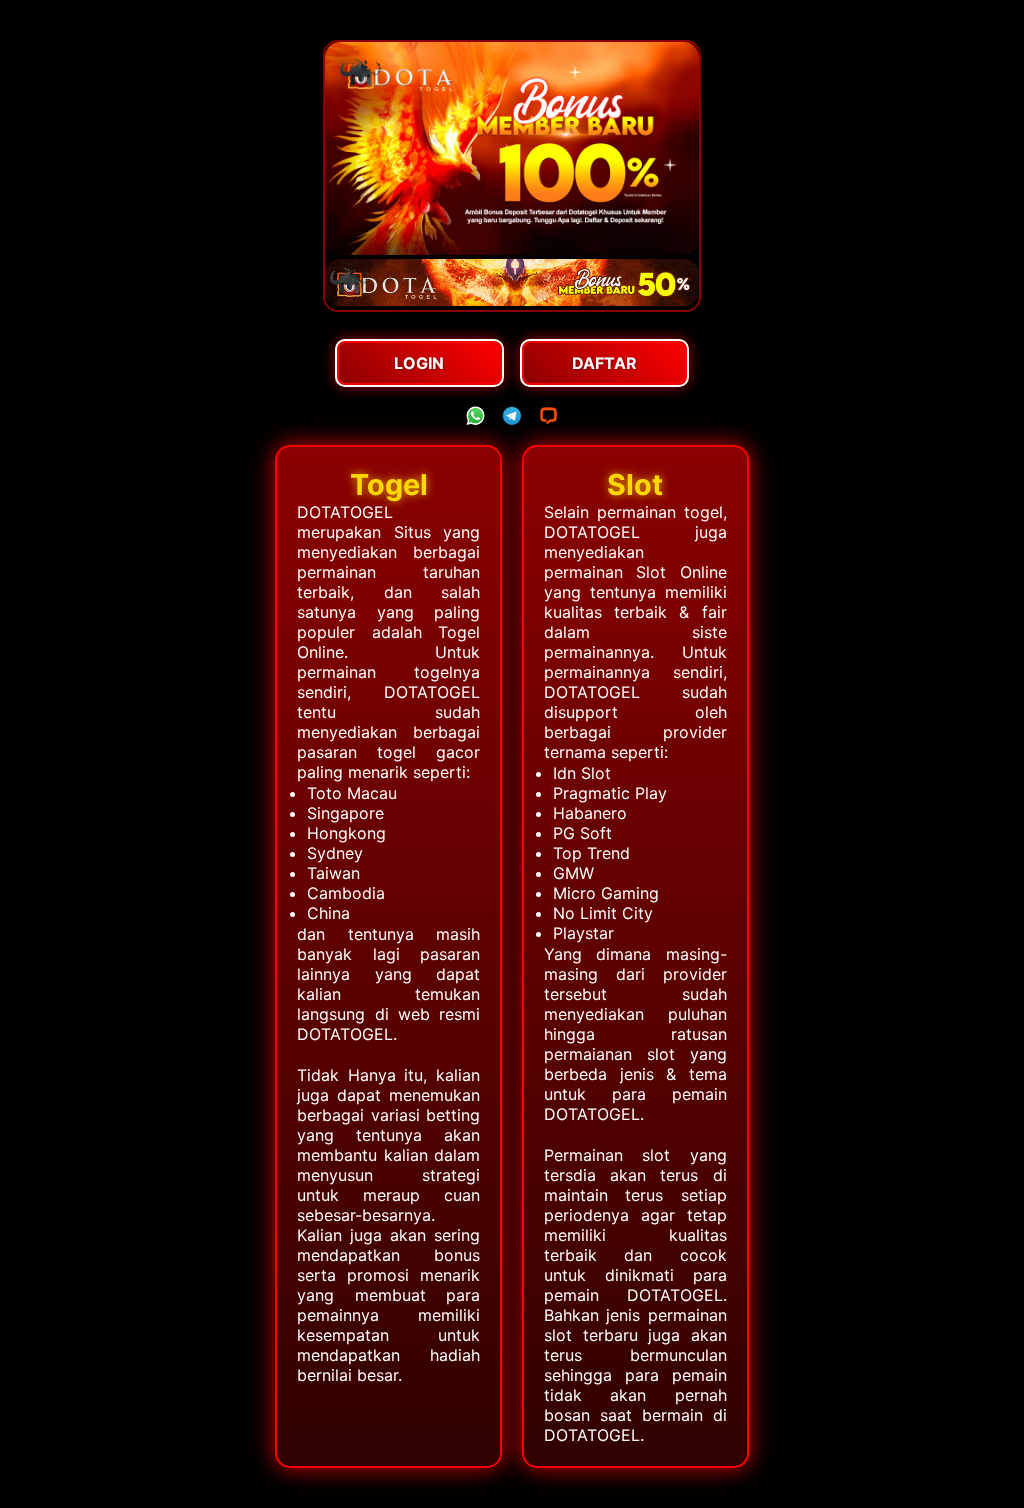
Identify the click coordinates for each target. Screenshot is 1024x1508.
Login (419, 363)
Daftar (604, 363)
